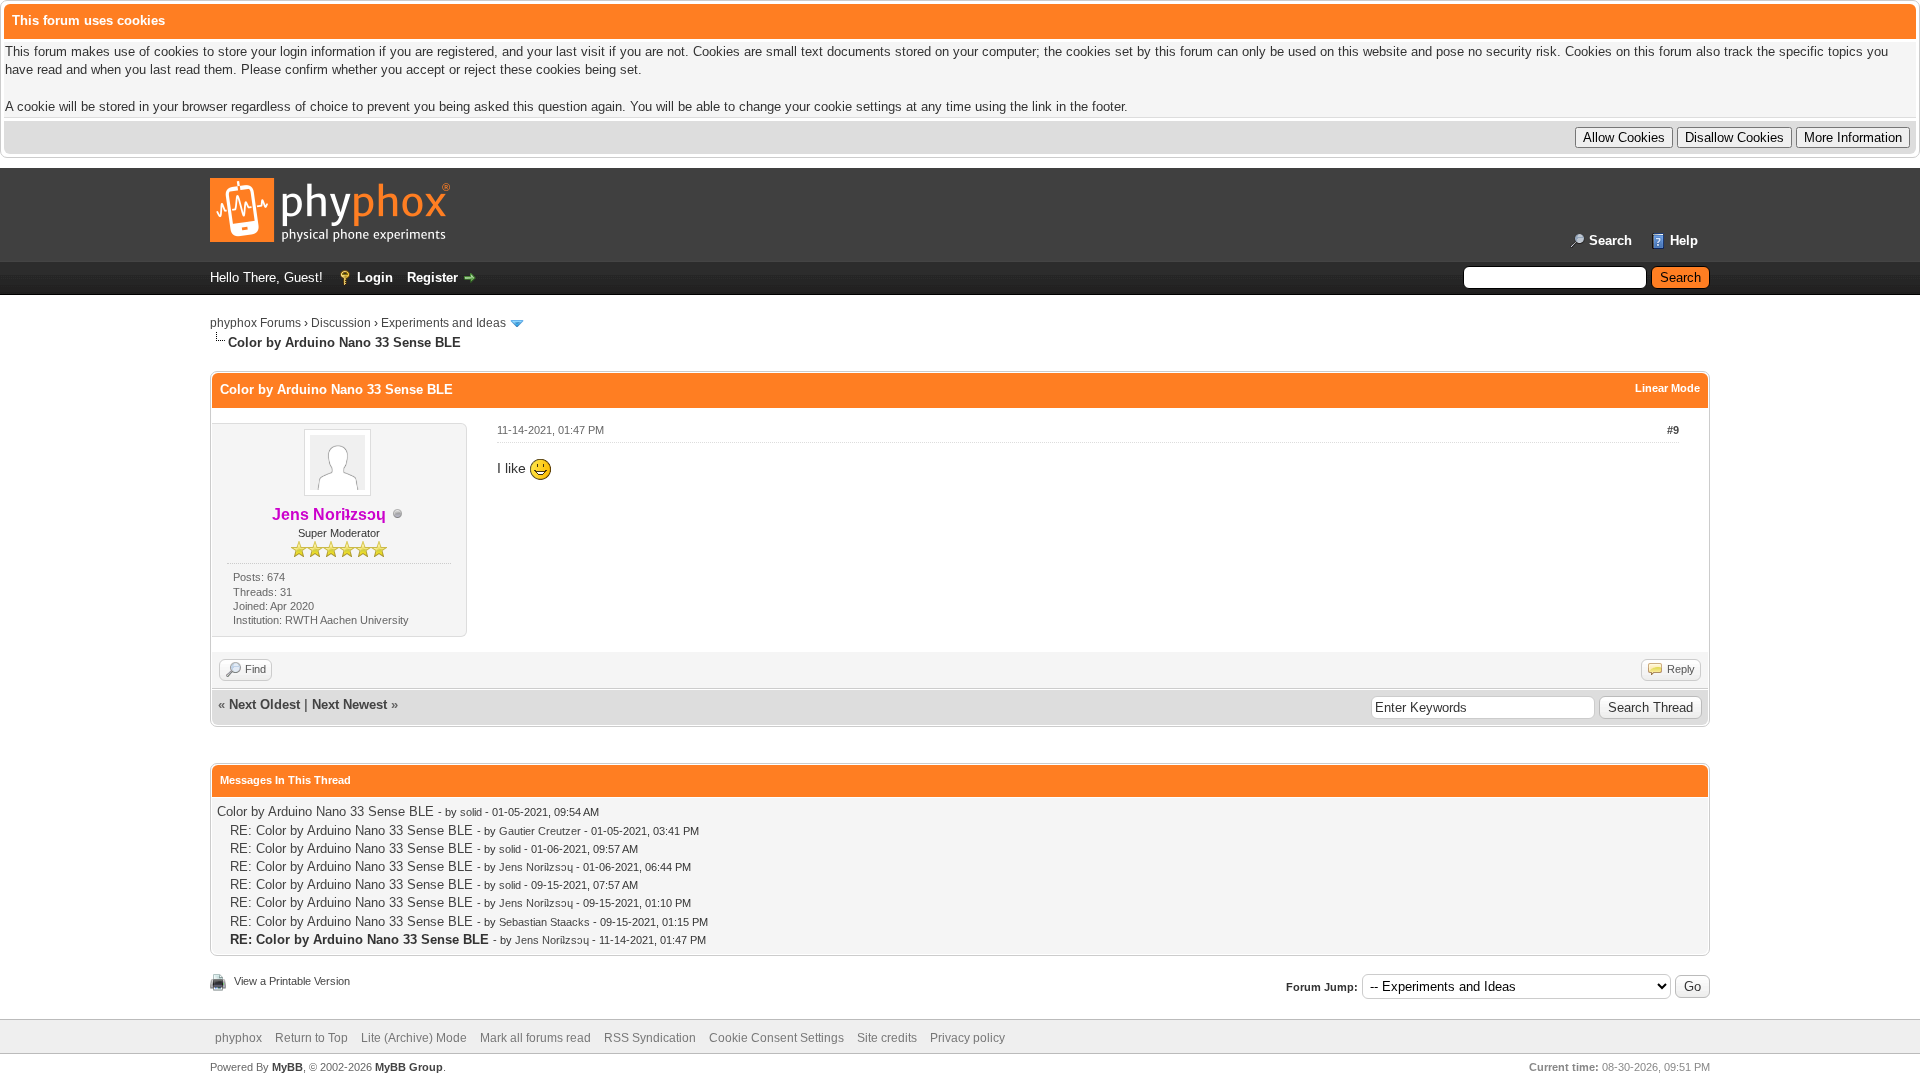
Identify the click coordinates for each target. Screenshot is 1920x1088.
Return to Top (311, 1038)
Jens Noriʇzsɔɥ (536, 867)
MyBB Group (409, 1067)
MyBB (287, 1067)
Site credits (887, 1038)
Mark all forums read (535, 1038)
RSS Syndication (650, 1038)
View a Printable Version (292, 981)
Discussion (341, 323)
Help (1684, 240)
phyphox (238, 1038)
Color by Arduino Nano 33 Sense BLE (325, 811)
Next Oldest (264, 704)
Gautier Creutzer (540, 831)
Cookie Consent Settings (776, 1038)
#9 (1673, 430)
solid (471, 812)
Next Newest (349, 704)
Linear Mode (1667, 388)
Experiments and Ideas (443, 323)
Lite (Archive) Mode (414, 1038)
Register (432, 277)
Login (375, 277)
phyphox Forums (255, 323)
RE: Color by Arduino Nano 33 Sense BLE (351, 830)
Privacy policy (967, 1038)
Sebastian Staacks (544, 922)
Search (1610, 240)
